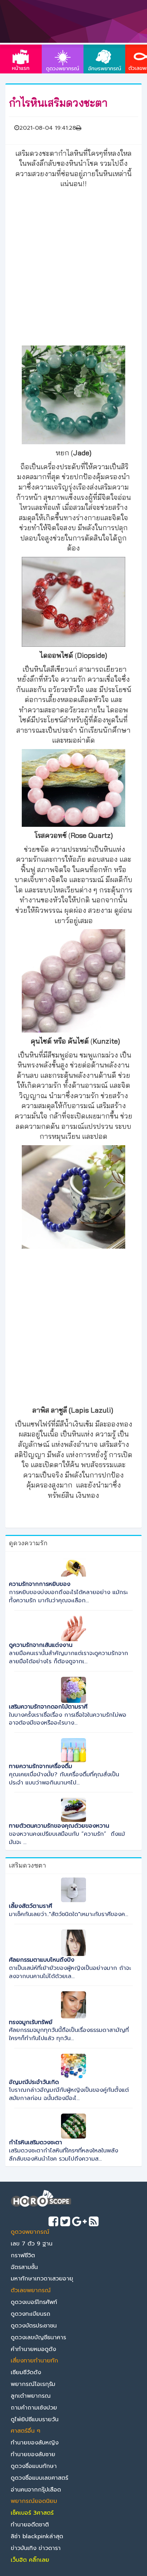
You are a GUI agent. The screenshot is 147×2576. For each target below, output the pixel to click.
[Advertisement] (73, 266)
